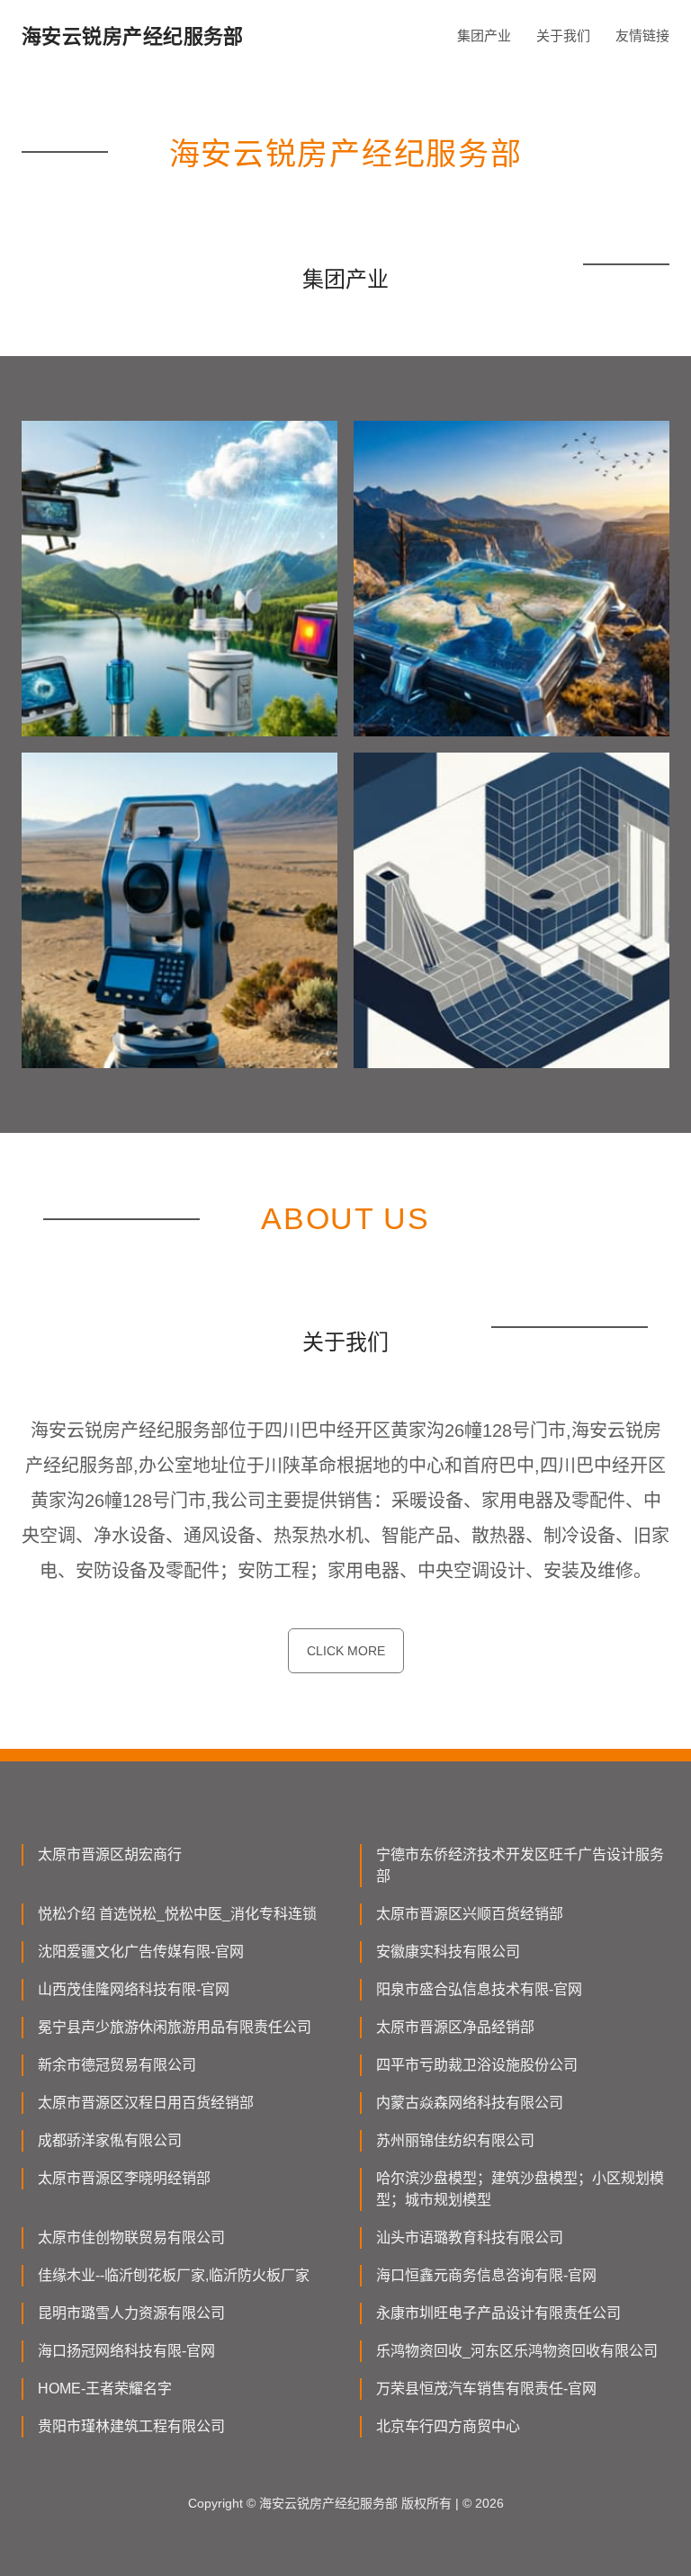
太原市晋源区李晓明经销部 (124, 2178)
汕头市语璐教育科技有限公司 (470, 2237)
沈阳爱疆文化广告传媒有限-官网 (141, 1952)
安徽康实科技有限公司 (448, 1952)
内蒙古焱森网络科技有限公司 (470, 2103)
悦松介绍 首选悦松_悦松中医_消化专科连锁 (177, 1914)
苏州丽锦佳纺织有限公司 (455, 2140)
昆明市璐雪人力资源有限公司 (131, 2313)
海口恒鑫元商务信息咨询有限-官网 (486, 2275)
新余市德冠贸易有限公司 (117, 2065)
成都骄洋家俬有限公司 (110, 2140)
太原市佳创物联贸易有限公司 (131, 2237)
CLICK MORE (346, 1651)
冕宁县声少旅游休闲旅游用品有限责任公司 (175, 2027)
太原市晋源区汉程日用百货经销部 (146, 2103)
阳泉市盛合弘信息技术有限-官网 (479, 1989)
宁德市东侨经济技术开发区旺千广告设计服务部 (520, 1865)
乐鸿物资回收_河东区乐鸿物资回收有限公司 (517, 2351)
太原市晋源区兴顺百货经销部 (470, 1914)
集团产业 (484, 36)
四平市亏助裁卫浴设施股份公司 (477, 2065)
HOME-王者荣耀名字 (105, 2389)
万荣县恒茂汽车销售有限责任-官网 (486, 2389)
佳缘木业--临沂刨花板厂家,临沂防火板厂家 (174, 2275)
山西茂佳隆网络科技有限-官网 (134, 1989)
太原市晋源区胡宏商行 (110, 1854)
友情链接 (642, 36)
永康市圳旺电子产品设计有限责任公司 (498, 2313)
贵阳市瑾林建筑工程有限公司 (131, 2426)
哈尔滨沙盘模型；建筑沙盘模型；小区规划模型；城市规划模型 (520, 2189)
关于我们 (563, 36)
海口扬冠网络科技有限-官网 (126, 2351)
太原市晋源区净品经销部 (455, 2027)
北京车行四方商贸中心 (448, 2426)
